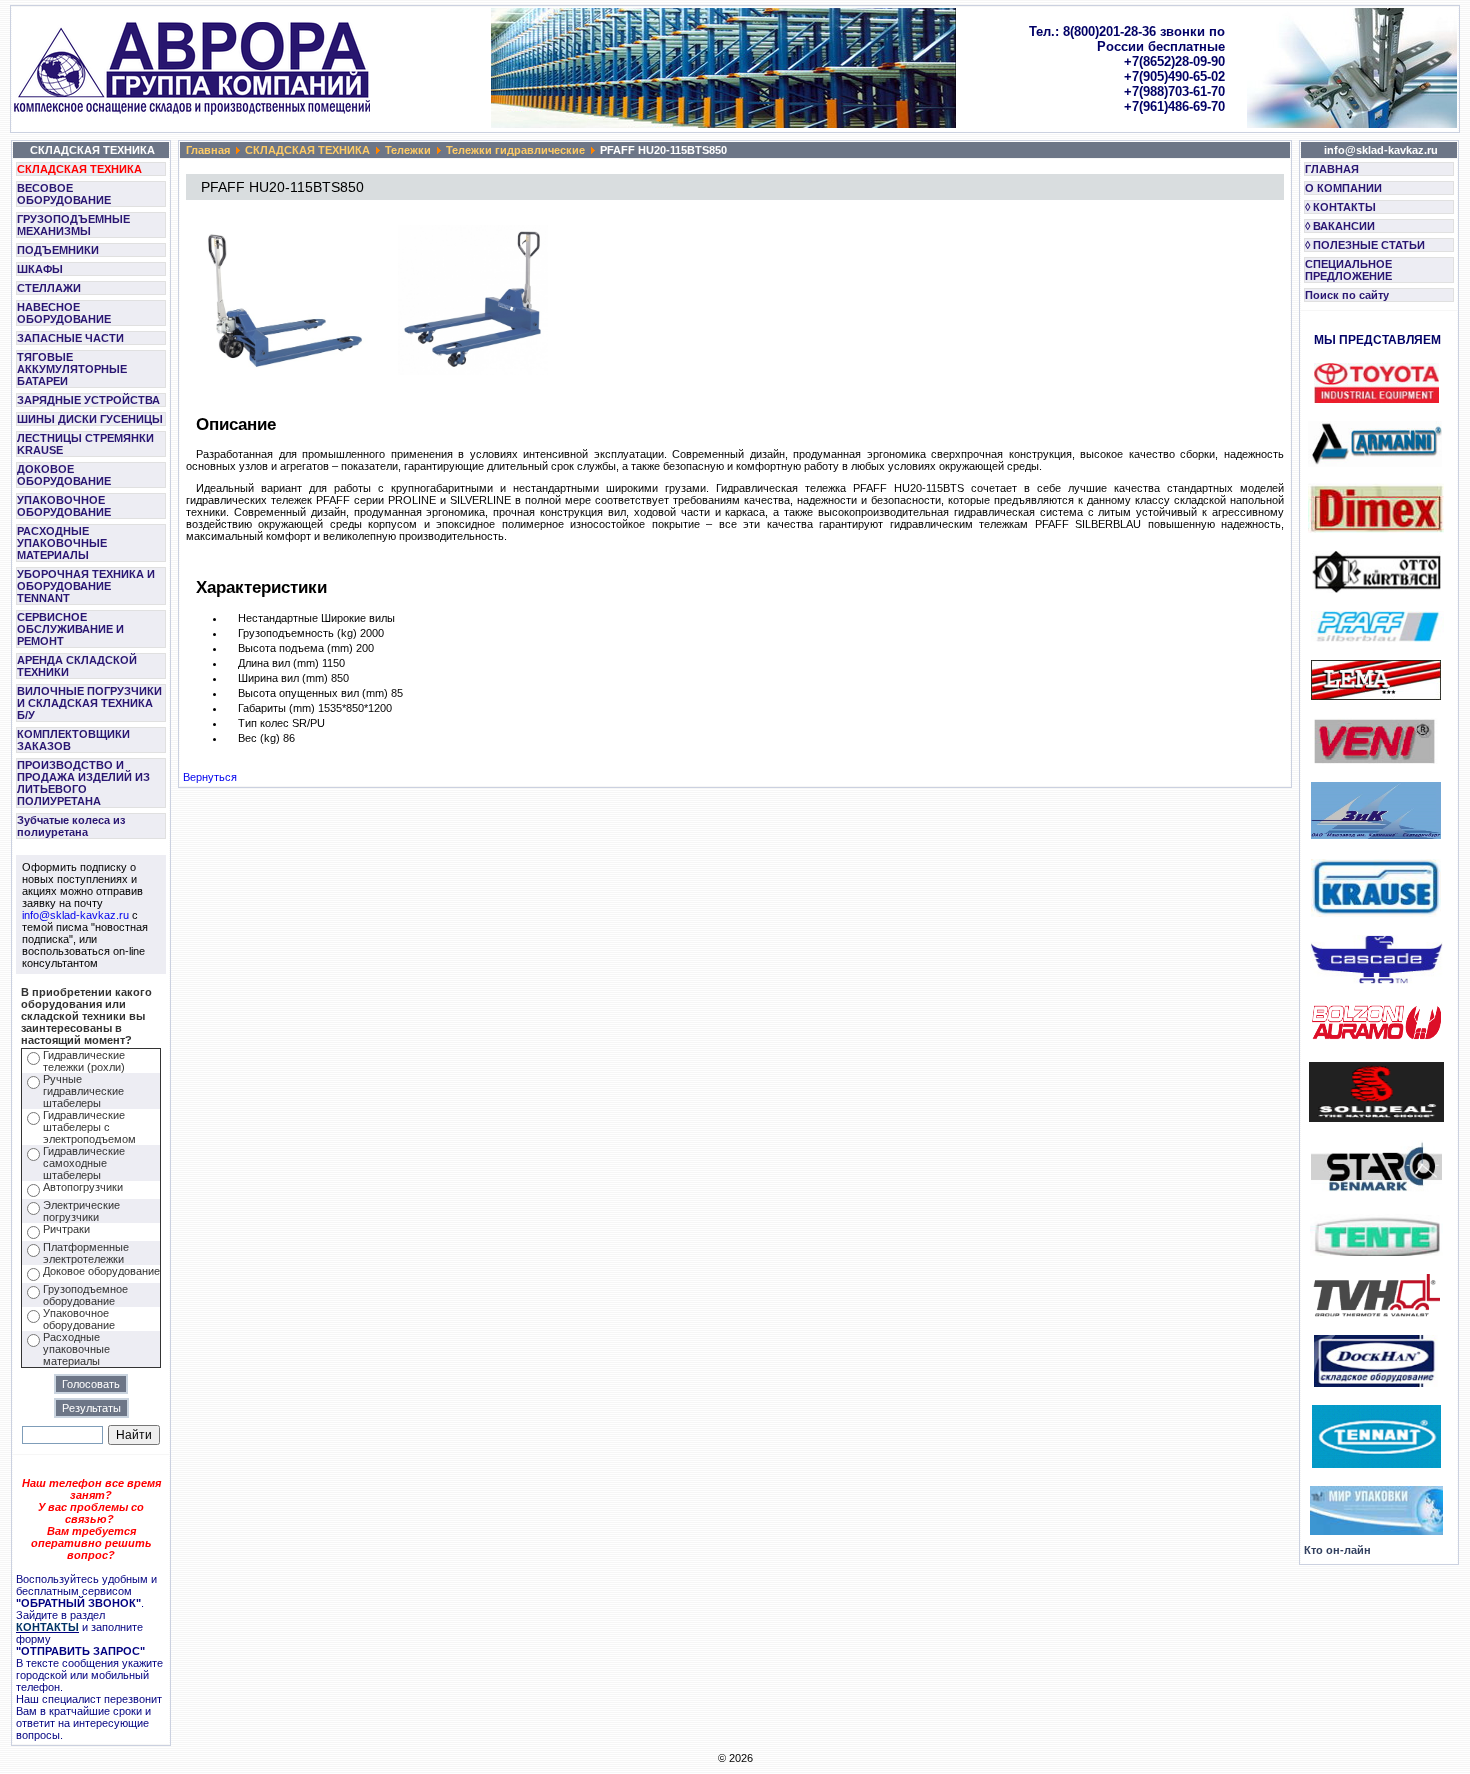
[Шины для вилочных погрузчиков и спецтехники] (1376, 1118)
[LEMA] (1376, 696)
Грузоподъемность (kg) (297, 633)
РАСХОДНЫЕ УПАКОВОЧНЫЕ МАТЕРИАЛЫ (62, 543)
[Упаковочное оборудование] (1376, 1531)
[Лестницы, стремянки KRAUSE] (1376, 913)
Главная (208, 150)
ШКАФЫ (40, 269)
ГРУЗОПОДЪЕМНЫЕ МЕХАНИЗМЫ (73, 225)
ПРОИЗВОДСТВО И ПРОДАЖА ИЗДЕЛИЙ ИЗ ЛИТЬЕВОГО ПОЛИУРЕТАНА (83, 783)
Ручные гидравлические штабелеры (83, 1091)
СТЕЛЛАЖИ (49, 288)
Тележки (408, 150)
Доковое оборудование (101, 1271)
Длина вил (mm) (278, 663)
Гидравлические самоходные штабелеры (84, 1163)
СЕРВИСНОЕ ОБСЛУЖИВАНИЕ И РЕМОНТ (70, 629)
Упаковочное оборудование (79, 1319)
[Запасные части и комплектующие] (1376, 1313)
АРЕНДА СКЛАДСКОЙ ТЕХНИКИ (77, 666)
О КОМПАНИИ (1343, 188)
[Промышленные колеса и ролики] (1376, 1252)
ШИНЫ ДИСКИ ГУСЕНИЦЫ (90, 419)
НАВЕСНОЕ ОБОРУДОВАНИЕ (64, 313)
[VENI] (1374, 760)
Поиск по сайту (1347, 295)
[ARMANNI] (1375, 440)
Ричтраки (66, 1229)
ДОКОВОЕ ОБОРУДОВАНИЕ (64, 475)
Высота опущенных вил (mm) (313, 693)
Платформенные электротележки (86, 1253)
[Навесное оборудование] (1376, 980)
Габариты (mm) (276, 708)
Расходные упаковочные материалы (76, 1349)
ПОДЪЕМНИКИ (58, 250)
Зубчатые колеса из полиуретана (71, 826)
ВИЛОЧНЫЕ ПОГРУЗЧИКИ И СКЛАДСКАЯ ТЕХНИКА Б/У (89, 703)
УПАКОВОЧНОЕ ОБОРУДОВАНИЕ (64, 506)
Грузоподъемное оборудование (85, 1295)
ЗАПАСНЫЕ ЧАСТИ (70, 338)
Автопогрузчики (83, 1187)
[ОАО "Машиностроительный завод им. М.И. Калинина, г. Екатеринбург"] (1376, 835)
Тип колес (263, 723)
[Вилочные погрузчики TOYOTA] (1376, 399)
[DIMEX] (1376, 529)
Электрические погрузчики (81, 1211)
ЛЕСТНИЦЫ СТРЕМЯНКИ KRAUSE (85, 444)
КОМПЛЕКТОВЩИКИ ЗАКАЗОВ (73, 740)
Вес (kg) (259, 738)
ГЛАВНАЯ (1332, 169)
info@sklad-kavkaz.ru (75, 915)
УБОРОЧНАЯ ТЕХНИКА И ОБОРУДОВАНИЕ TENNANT (86, 586)
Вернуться (210, 777)
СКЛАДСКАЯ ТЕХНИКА (79, 169)
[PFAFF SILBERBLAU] (1377, 638)
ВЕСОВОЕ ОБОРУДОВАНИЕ (64, 194)
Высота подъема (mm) (295, 648)
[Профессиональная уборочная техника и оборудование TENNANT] (1376, 1464)
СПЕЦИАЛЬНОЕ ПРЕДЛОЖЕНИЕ (1348, 270)
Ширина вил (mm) (283, 678)
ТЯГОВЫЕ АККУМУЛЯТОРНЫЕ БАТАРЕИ (72, 369)
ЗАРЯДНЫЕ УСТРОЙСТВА (88, 400)
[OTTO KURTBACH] (1376, 589)
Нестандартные (278, 618)
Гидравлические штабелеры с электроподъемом (89, 1127)
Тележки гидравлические (515, 150)
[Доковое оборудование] (1376, 1383)
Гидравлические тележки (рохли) (84, 1061)
